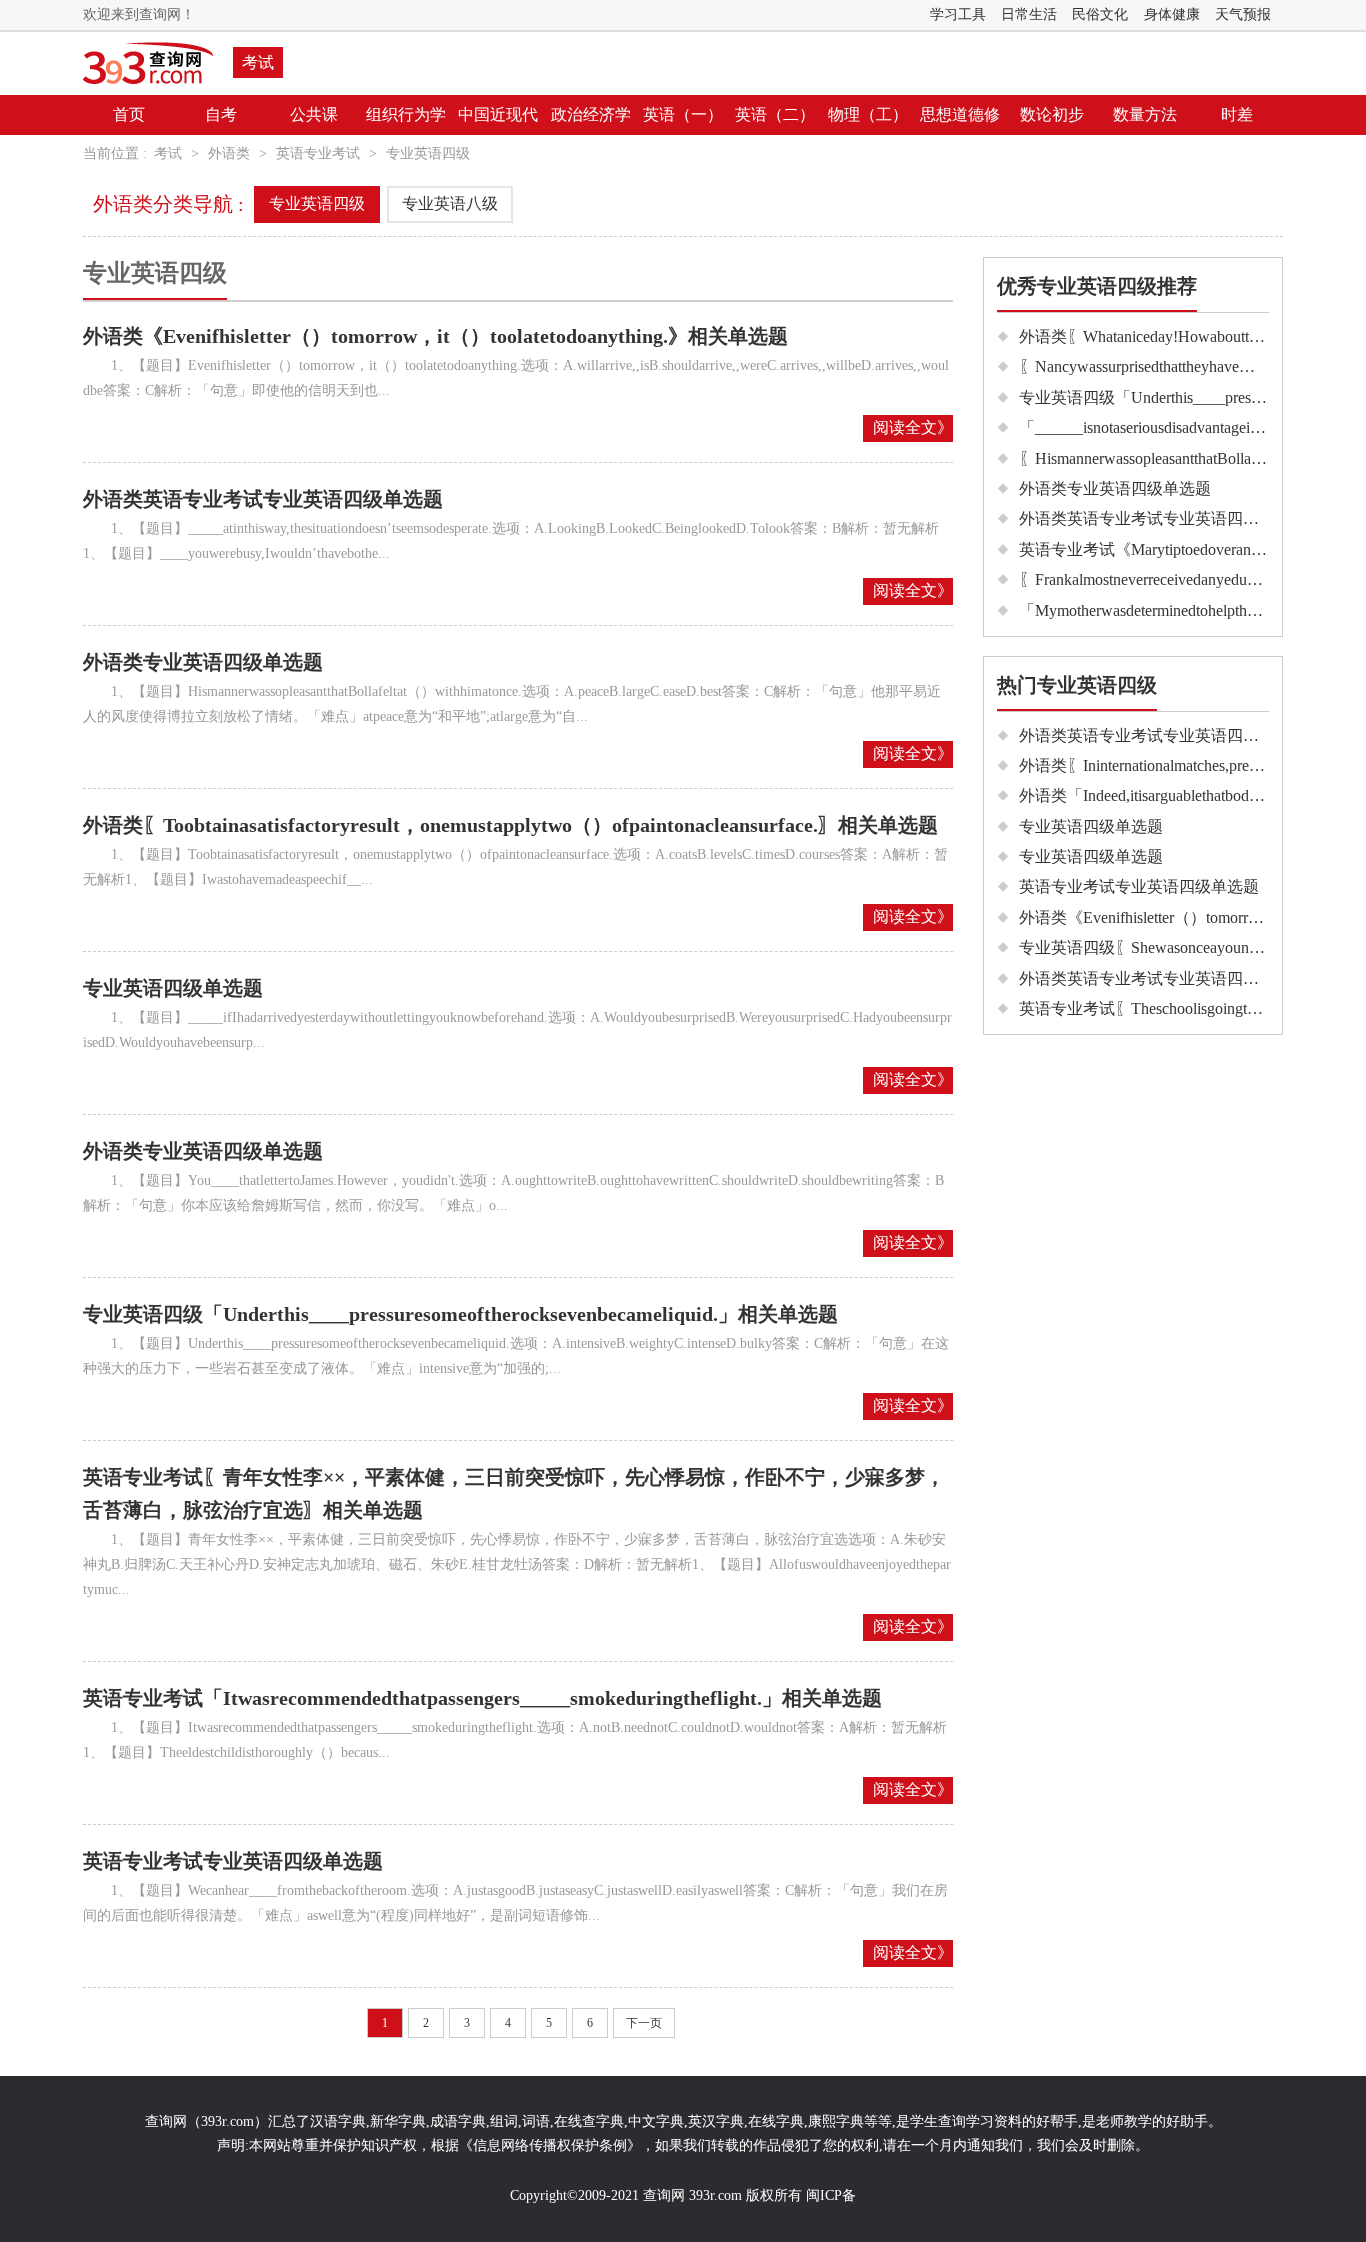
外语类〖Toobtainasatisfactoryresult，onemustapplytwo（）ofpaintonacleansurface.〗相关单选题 (510, 825)
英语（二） (775, 114)
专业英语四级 (428, 153)
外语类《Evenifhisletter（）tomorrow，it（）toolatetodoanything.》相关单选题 (435, 336)
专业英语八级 (450, 203)
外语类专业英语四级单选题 (203, 662)
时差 (1237, 114)
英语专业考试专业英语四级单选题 (233, 1861)
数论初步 (1052, 114)
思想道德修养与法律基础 (960, 154)
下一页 (644, 2023)
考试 (258, 62)
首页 (129, 114)
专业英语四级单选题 (173, 988)
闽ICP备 (831, 2195)
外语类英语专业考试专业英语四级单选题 (263, 499)
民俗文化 (1100, 14)
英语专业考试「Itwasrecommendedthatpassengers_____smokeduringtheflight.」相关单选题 (482, 1698)
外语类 (229, 153)
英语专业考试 (318, 153)
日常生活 (1029, 14)
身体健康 (1172, 14)
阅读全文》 (913, 427)
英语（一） (683, 114)
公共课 (314, 114)
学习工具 (958, 14)
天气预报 (1243, 14)
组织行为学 (406, 114)
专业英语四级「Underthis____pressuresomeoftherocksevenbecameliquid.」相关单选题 (460, 1314)
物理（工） (868, 114)
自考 (221, 114)
